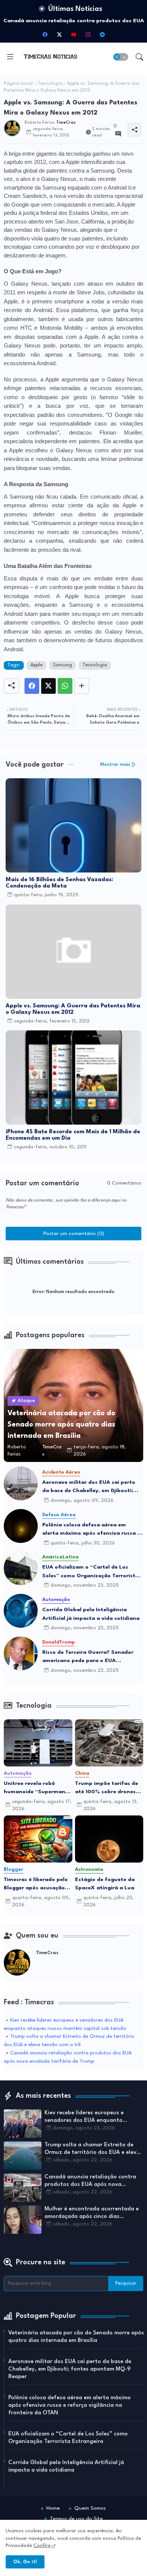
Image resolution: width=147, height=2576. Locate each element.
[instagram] (88, 34)
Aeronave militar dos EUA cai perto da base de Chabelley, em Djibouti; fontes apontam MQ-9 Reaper (89, 1487)
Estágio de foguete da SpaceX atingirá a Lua (105, 1884)
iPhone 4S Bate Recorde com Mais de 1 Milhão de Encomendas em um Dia (73, 1135)
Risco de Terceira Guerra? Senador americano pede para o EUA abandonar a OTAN (88, 1657)
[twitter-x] (59, 34)
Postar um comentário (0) (74, 1234)
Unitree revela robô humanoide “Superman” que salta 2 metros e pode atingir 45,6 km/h (36, 1789)
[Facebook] (32, 686)
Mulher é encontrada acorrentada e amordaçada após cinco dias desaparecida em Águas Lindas (92, 2213)
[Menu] (10, 57)
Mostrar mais (115, 765)
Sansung (63, 665)
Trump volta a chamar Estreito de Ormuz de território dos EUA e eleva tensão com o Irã (92, 2149)
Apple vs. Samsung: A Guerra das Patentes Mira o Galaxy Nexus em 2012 (73, 1009)
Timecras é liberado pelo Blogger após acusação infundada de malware (36, 1885)
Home (53, 2508)
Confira (42, 2546)
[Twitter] (48, 686)
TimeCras (47, 1953)
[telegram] (102, 34)
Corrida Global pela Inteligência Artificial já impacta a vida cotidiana (91, 1614)
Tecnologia (50, 84)
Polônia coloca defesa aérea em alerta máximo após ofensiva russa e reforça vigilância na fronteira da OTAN (91, 1530)
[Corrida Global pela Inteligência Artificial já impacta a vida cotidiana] (21, 1611)
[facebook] (45, 34)
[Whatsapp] (65, 686)
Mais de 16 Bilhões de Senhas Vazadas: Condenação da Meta (59, 883)
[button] (121, 57)
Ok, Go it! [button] (25, 2562)
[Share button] (82, 686)
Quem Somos (90, 2508)
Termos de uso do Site (76, 2519)
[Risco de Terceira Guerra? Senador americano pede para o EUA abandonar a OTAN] (21, 1653)
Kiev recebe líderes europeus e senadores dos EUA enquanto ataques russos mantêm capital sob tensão (92, 2117)
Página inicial (18, 84)
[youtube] (73, 34)
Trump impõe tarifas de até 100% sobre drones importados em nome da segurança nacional (107, 1789)
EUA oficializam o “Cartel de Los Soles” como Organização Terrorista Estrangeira (90, 1572)
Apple (37, 665)
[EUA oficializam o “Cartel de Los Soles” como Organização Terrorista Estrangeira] (21, 1568)
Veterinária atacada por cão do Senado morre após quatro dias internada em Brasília (76, 2337)
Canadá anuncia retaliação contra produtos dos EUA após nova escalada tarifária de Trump (90, 2181)
